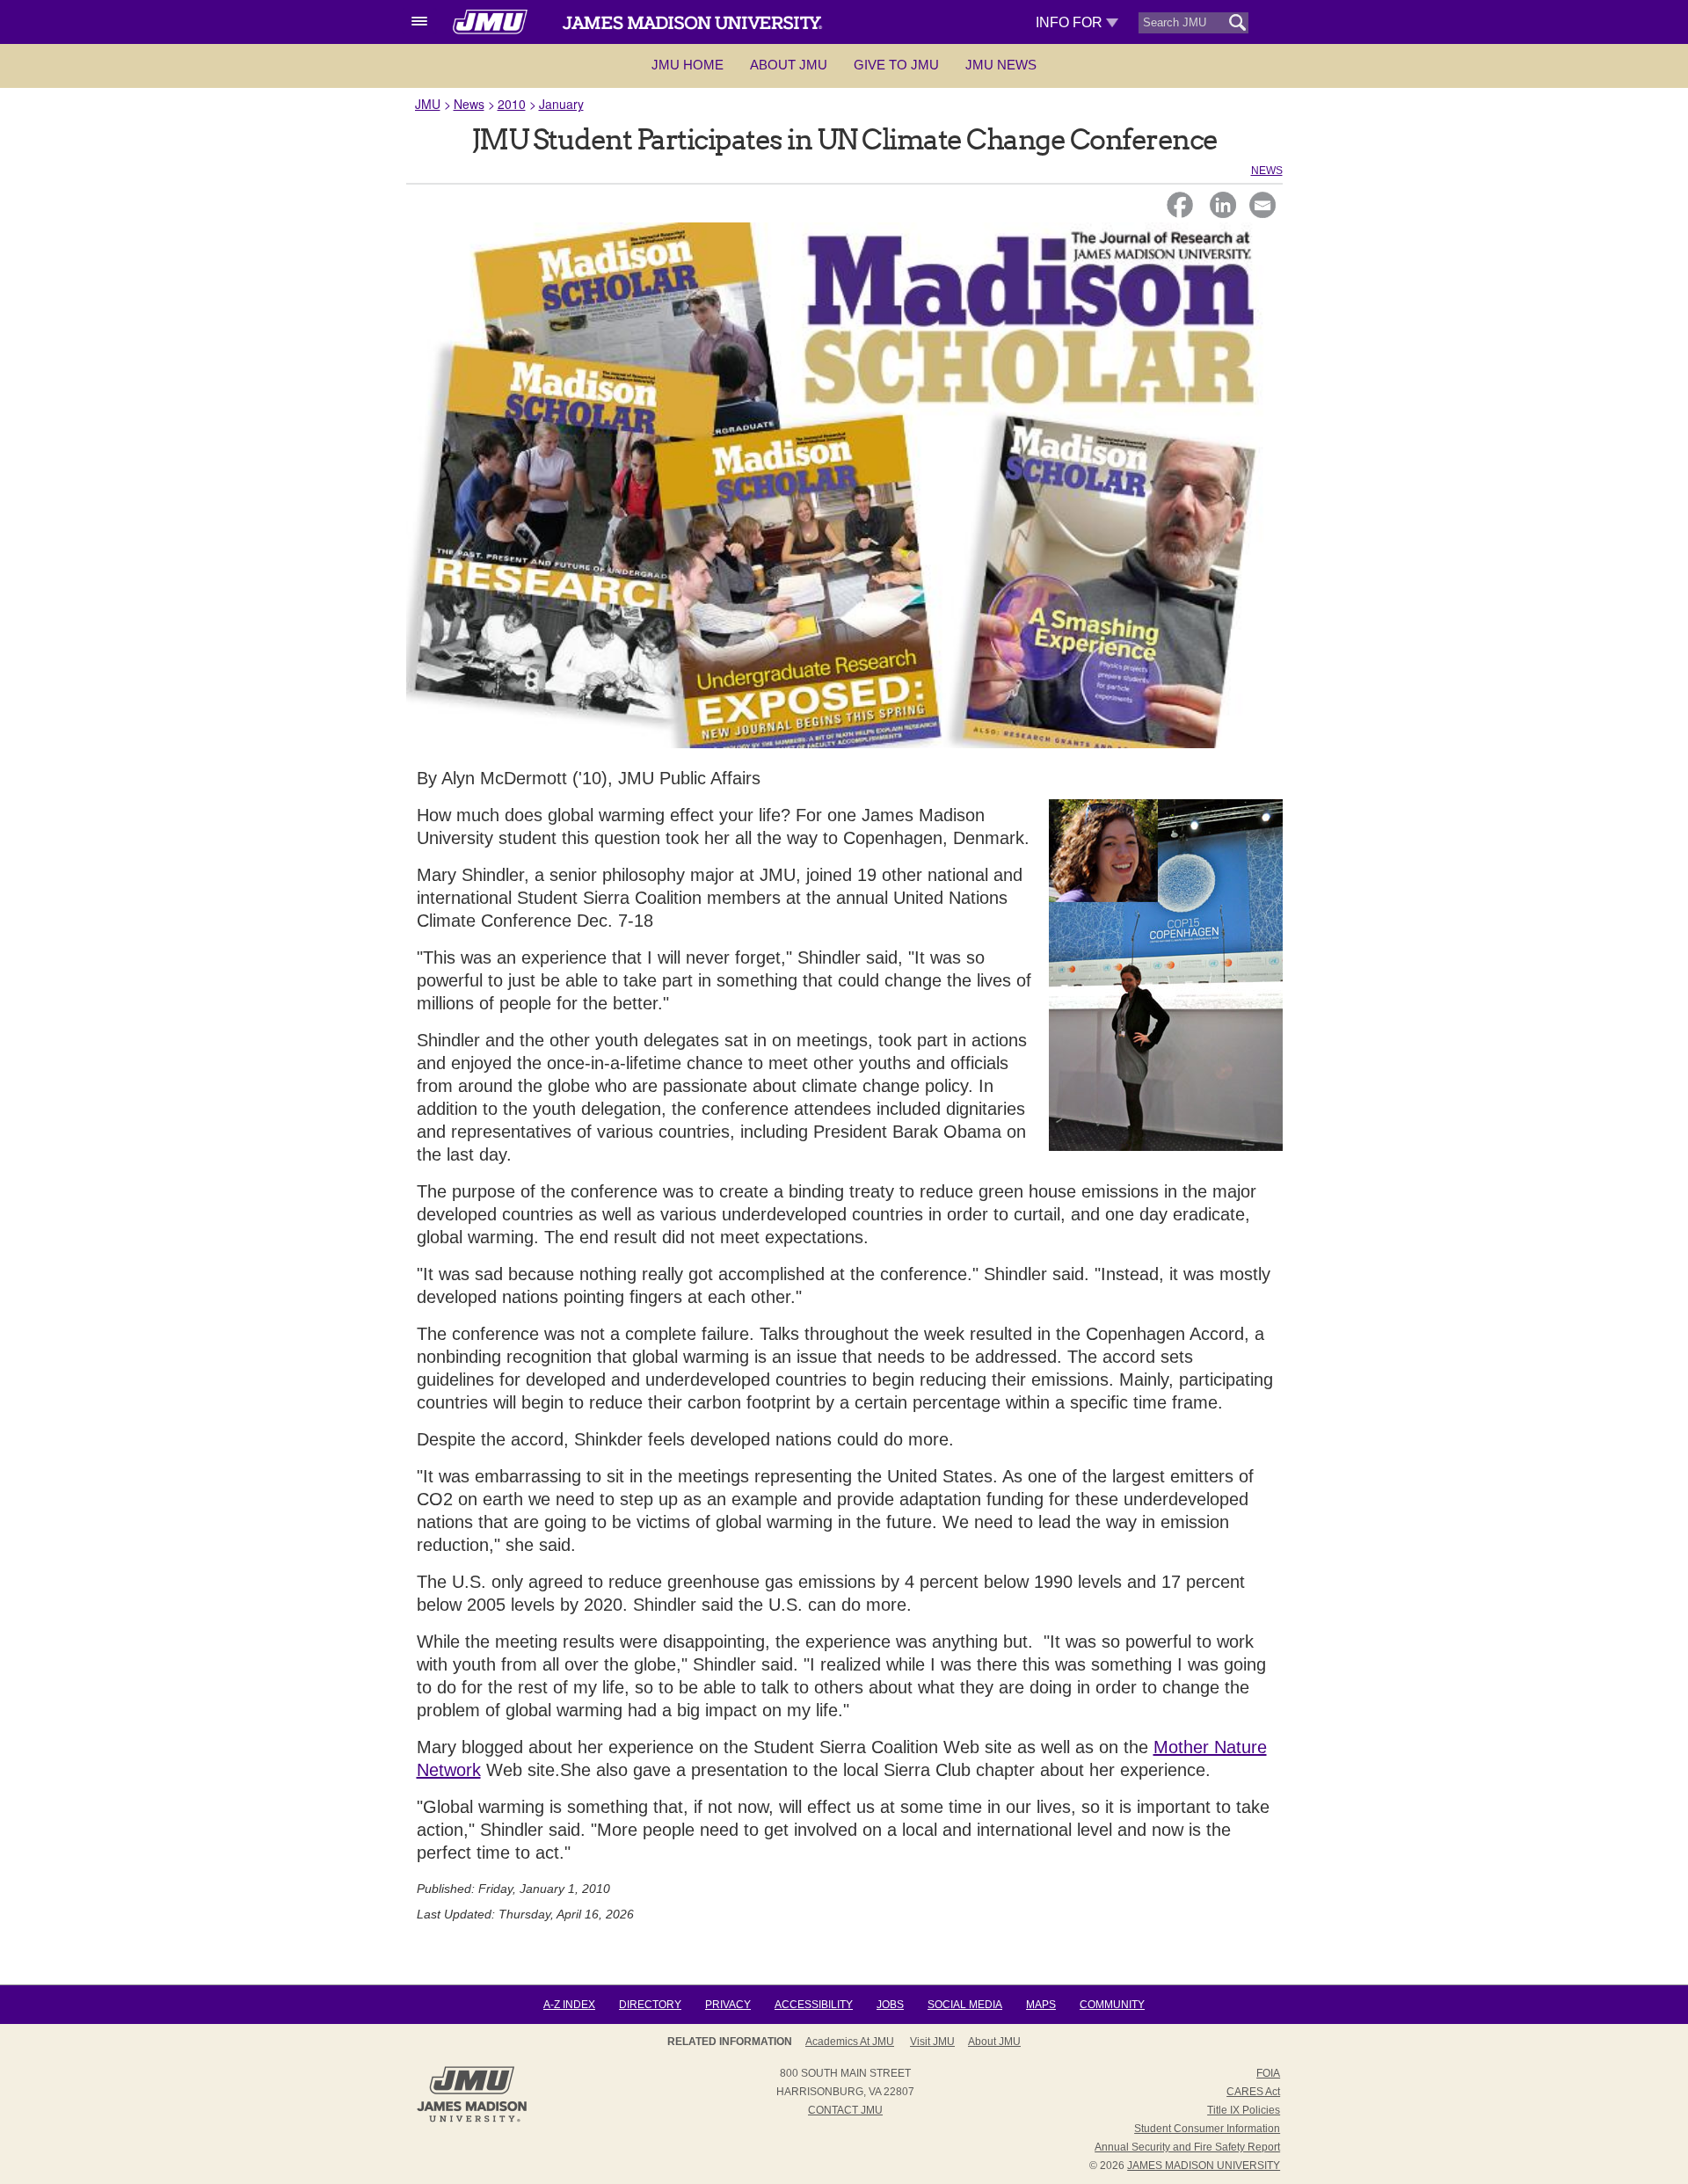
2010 (512, 104)
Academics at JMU (850, 2042)
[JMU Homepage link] (472, 2120)
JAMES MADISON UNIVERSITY (1204, 2166)
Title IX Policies (1244, 2110)
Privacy (728, 2005)
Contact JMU (845, 2110)
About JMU (789, 65)
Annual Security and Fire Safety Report (1187, 2147)
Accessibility (814, 2005)
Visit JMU (932, 2042)
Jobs (890, 2005)
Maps (1041, 2005)
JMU (428, 104)
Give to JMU (896, 65)
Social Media (965, 2005)
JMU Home (688, 65)
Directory (650, 2005)
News (469, 104)
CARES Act (1253, 2092)
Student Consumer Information (1207, 2129)
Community (1112, 2005)
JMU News (1001, 65)
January (561, 104)
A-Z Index (569, 2005)
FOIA (1268, 2073)
